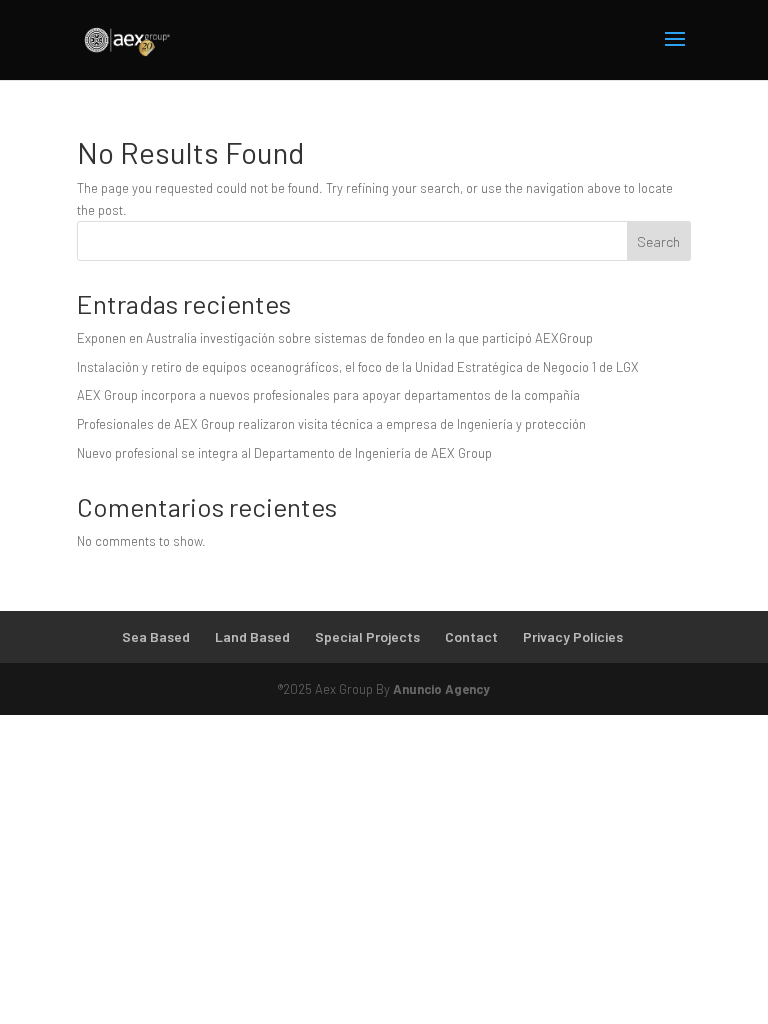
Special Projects (367, 636)
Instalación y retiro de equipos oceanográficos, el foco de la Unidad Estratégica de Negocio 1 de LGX (358, 367)
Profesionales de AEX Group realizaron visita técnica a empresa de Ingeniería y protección (331, 424)
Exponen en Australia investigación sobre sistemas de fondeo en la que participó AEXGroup (335, 338)
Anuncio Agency (441, 689)
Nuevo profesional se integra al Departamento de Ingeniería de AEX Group (284, 453)
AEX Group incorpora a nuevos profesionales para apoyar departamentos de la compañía (328, 395)
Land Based (252, 636)
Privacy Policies (573, 636)
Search (658, 241)
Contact (471, 636)
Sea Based (156, 636)
